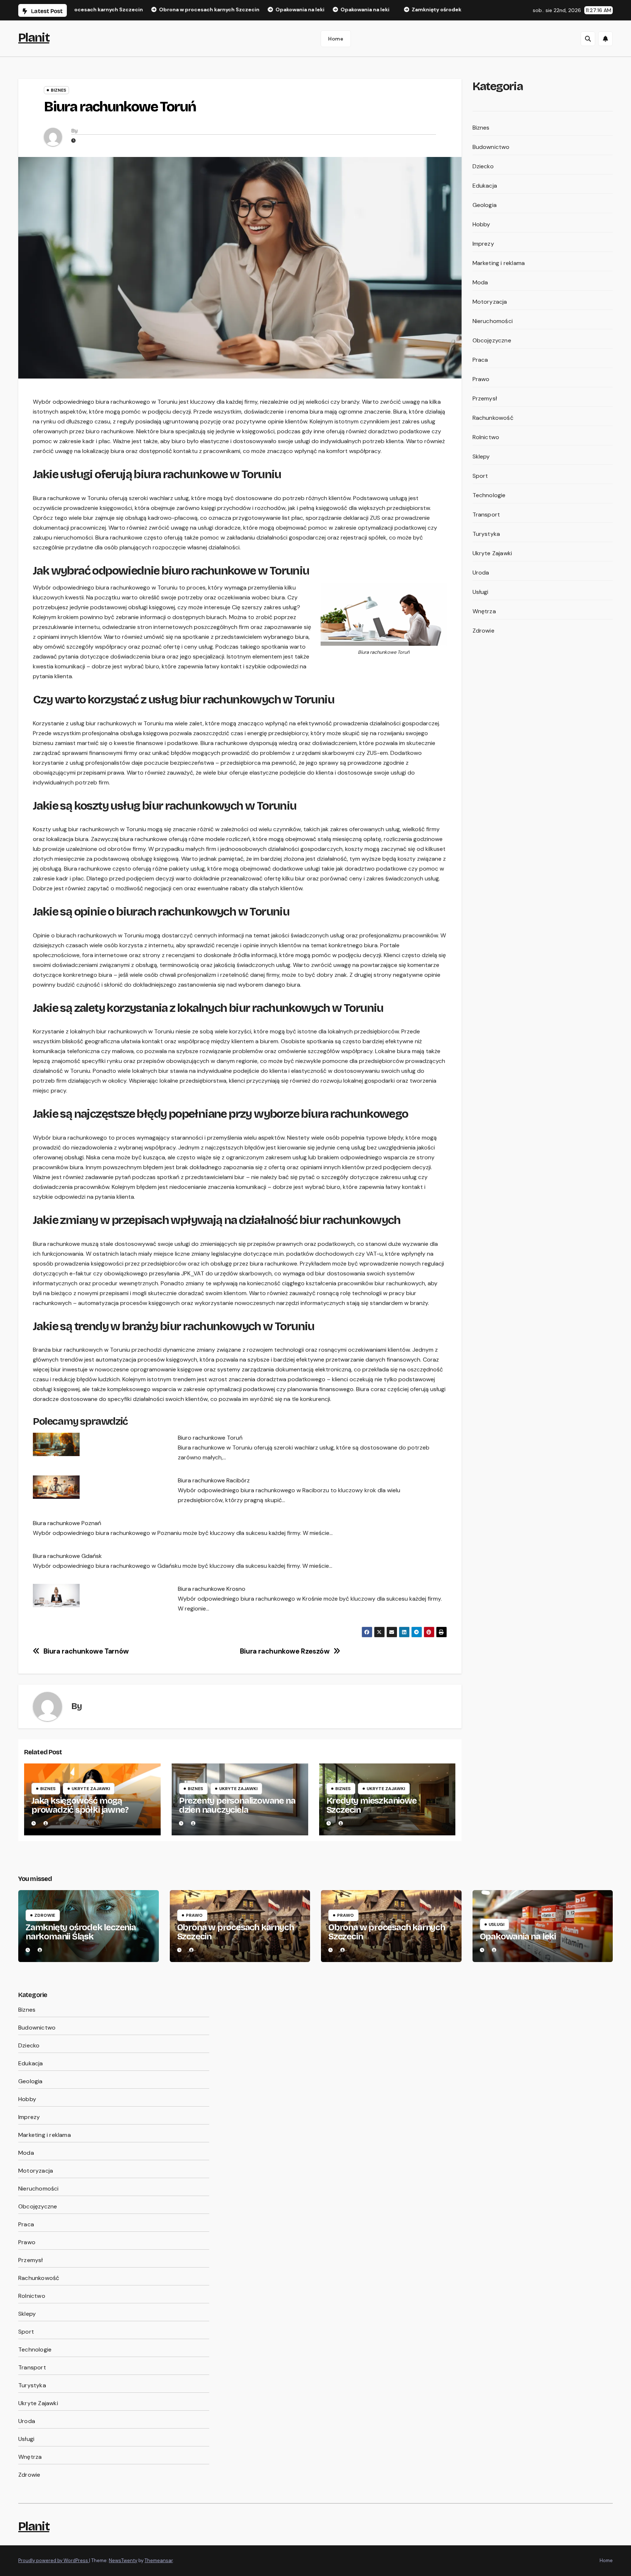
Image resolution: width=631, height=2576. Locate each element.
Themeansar (159, 2560)
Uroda (481, 573)
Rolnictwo (486, 437)
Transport (486, 515)
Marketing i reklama (499, 263)
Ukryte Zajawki (91, 1789)
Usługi (481, 592)
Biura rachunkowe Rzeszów (285, 1651)
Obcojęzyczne (492, 340)
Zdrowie (483, 631)
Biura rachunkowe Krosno (212, 1589)
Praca (480, 360)
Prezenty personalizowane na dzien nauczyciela (237, 1805)
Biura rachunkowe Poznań (67, 1523)
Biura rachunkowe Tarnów (86, 1651)
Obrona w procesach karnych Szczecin (236, 1932)
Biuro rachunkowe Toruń (210, 1438)
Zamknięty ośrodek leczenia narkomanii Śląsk (81, 1932)
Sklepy (481, 456)
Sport (480, 476)
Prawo (481, 379)
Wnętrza (484, 611)
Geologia (485, 205)
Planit (34, 37)
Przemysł (485, 398)
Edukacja (485, 186)
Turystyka (486, 534)
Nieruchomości (493, 321)
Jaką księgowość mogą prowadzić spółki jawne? (80, 1805)
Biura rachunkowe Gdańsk (67, 1556)
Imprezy (483, 244)
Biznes (58, 90)
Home (336, 39)
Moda (480, 282)
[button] (588, 39)
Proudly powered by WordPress (54, 2560)
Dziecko (483, 166)
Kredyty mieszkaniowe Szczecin (372, 1805)
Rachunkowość (493, 418)
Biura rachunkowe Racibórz (214, 1480)
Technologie (489, 495)
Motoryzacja (490, 302)
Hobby (481, 224)
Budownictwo (491, 147)
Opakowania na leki (518, 1936)
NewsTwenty (123, 2560)
